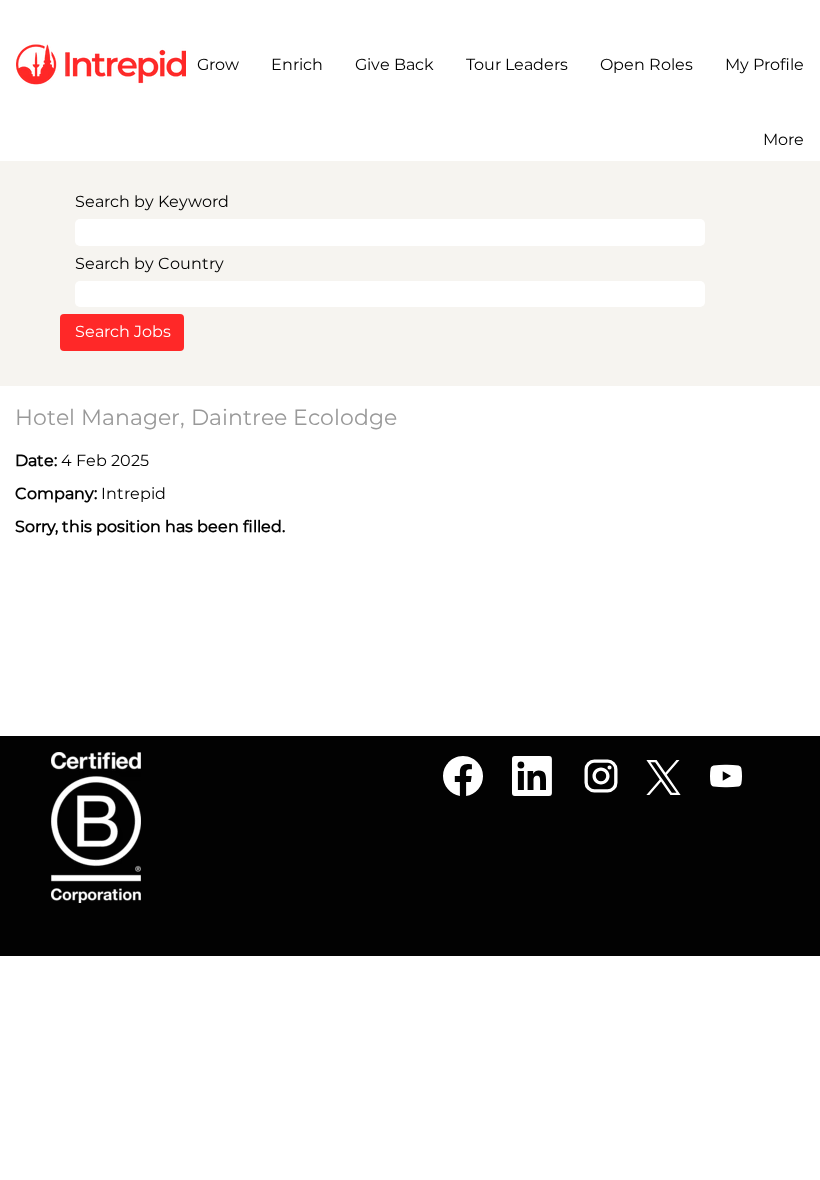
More (783, 140)
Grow (218, 64)
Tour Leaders (517, 64)
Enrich (297, 64)
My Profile (764, 64)
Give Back (394, 64)
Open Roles (646, 64)
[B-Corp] (96, 827)
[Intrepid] (101, 64)
